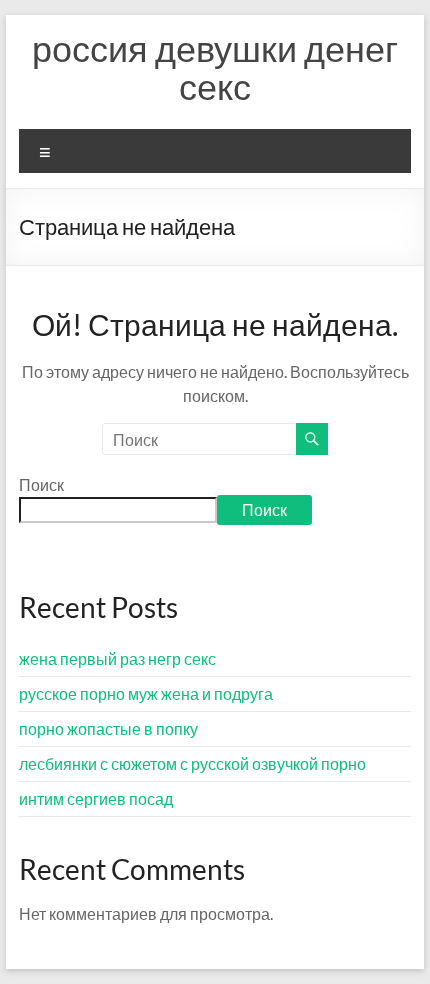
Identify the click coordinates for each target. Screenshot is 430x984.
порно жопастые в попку (108, 728)
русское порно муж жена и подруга (146, 693)
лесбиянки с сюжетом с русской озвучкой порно (192, 763)
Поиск (41, 484)
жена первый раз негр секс (117, 658)
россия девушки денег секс (215, 67)
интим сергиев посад (96, 798)
